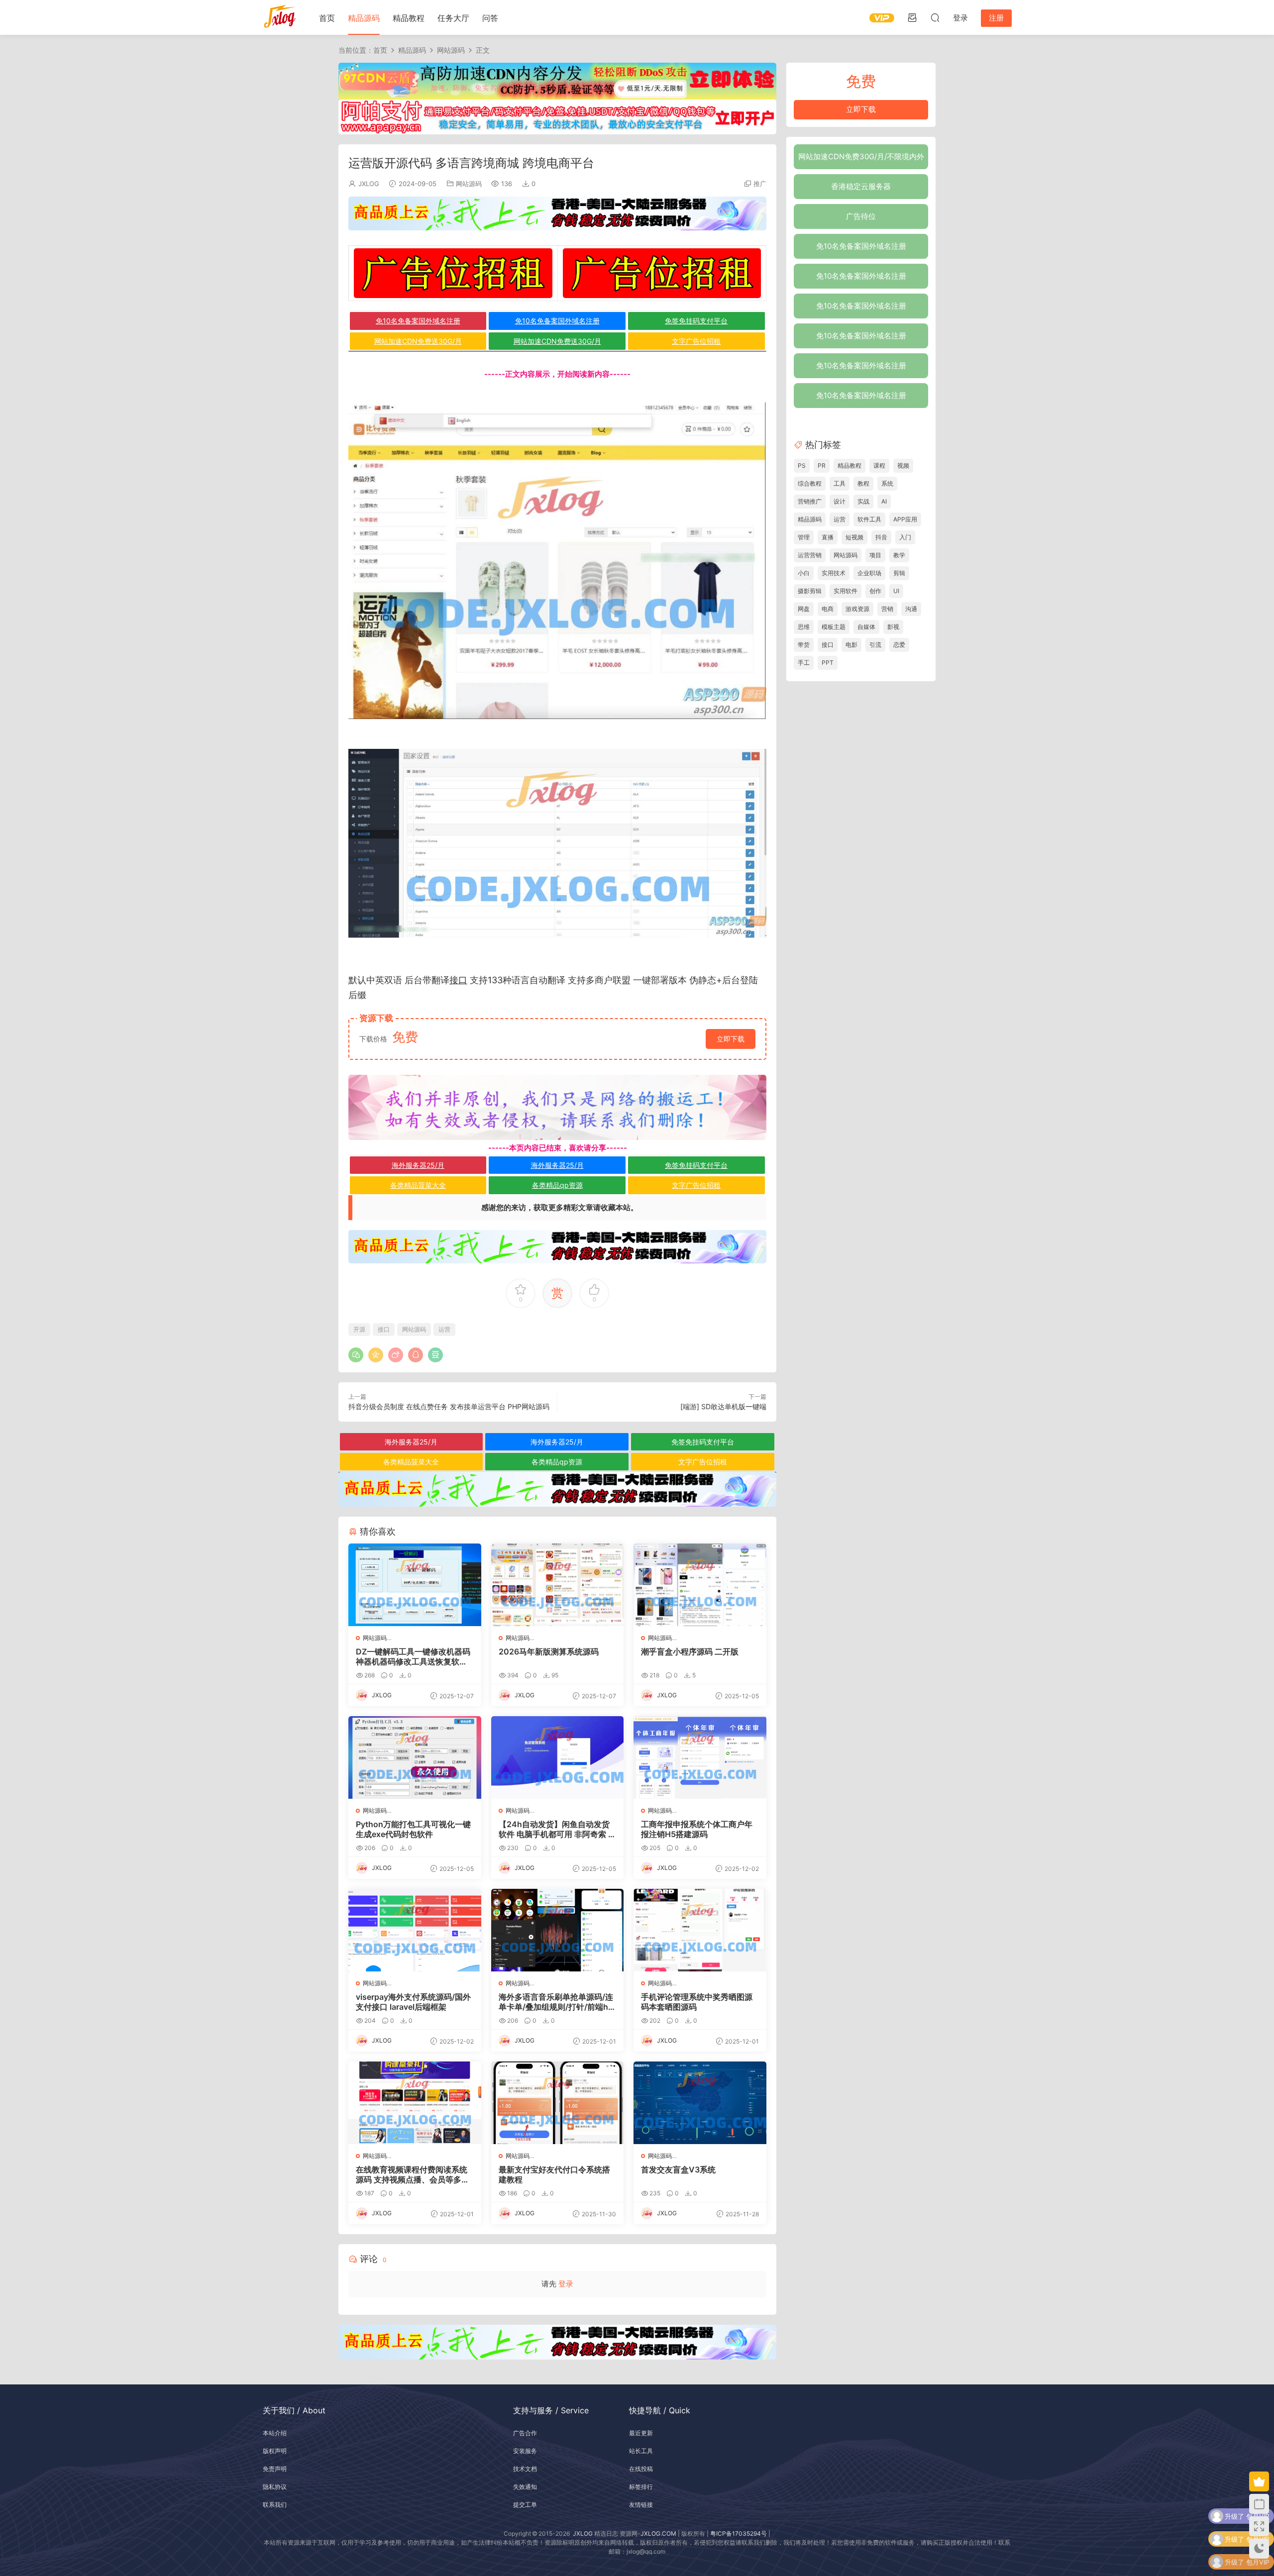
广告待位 (861, 216)
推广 (760, 184)
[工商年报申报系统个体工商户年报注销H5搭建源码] (700, 1757)
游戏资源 (857, 609)
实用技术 (834, 573)
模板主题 (834, 627)
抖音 (881, 537)
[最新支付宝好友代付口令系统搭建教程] (558, 2103)
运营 (444, 1329)
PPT (828, 663)
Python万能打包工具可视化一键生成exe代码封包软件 (413, 1829)
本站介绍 (275, 2433)
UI (896, 591)
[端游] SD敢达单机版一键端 (723, 1406)
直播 (828, 537)
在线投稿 (641, 2469)
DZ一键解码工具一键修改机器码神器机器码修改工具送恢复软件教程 (413, 1656)
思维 (804, 627)
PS (802, 465)
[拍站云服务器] (557, 213)
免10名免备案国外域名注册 (418, 321)
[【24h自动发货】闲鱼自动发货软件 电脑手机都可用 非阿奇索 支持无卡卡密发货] (558, 1757)
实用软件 (846, 591)
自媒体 (866, 627)
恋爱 (899, 645)
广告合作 (525, 2433)
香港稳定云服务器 (861, 186)
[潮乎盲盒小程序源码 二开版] (700, 1585)
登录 (566, 2284)
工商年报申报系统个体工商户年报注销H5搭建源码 (697, 1829)
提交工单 (525, 2505)
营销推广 (810, 501)
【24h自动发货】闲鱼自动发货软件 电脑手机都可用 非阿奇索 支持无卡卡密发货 (557, 1829)
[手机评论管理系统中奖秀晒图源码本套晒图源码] (700, 1930)
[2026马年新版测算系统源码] (558, 1585)
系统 (887, 483)
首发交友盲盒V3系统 (678, 2169)
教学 (899, 555)
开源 (359, 1329)
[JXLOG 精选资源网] (280, 17)
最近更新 (641, 2433)
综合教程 (810, 483)
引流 (875, 645)
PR (822, 465)
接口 (458, 980)
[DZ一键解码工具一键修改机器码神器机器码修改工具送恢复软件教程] (415, 1585)
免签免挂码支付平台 (696, 321)
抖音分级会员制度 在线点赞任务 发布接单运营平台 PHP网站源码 (449, 1406)
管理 (804, 537)
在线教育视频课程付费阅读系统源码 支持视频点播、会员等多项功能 (413, 2174)
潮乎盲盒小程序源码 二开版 (690, 1651)
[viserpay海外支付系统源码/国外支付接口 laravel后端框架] (415, 1930)
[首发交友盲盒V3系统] (700, 2103)
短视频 (854, 537)
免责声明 (275, 2469)
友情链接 (641, 2505)
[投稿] (912, 17)
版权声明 (275, 2451)
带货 (804, 645)
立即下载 (731, 1039)
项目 (875, 555)
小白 (804, 573)
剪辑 (899, 573)
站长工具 (641, 2451)
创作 (875, 591)
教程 (863, 483)
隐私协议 (275, 2487)
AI (884, 501)
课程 (879, 465)
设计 (840, 501)
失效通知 (525, 2487)
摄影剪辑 (810, 591)
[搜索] (935, 17)
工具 (840, 483)
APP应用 (905, 519)
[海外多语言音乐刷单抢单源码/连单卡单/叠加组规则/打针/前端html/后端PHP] (558, 1930)
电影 (851, 645)
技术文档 (525, 2469)
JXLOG (369, 184)
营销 (887, 609)
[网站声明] (557, 1107)
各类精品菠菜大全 (418, 1185)
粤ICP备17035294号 (739, 2533)
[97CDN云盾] (557, 80)
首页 (327, 18)
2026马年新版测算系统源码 (549, 1651)
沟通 (911, 609)
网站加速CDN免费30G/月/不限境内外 (861, 156)
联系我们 (275, 2505)
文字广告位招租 (696, 341)
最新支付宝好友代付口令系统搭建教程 (554, 2174)
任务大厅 (453, 18)
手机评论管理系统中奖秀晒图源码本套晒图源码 (697, 2002)
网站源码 (469, 184)
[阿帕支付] (557, 116)
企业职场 (869, 573)
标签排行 (641, 2487)
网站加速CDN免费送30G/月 (418, 341)
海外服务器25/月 (418, 1165)
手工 (804, 663)
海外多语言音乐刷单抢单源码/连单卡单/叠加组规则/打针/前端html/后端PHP (556, 2002)
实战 (863, 501)
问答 (490, 18)
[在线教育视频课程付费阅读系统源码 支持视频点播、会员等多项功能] (415, 2103)
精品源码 (364, 18)
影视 (893, 627)
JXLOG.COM (658, 2533)
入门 (905, 537)
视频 (903, 465)
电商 (828, 609)
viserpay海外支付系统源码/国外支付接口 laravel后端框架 (413, 2002)
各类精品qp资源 (557, 1185)
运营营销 (810, 555)
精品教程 (409, 18)
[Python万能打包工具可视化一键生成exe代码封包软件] (415, 1757)
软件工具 (869, 519)
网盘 (804, 609)
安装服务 (525, 2451)
